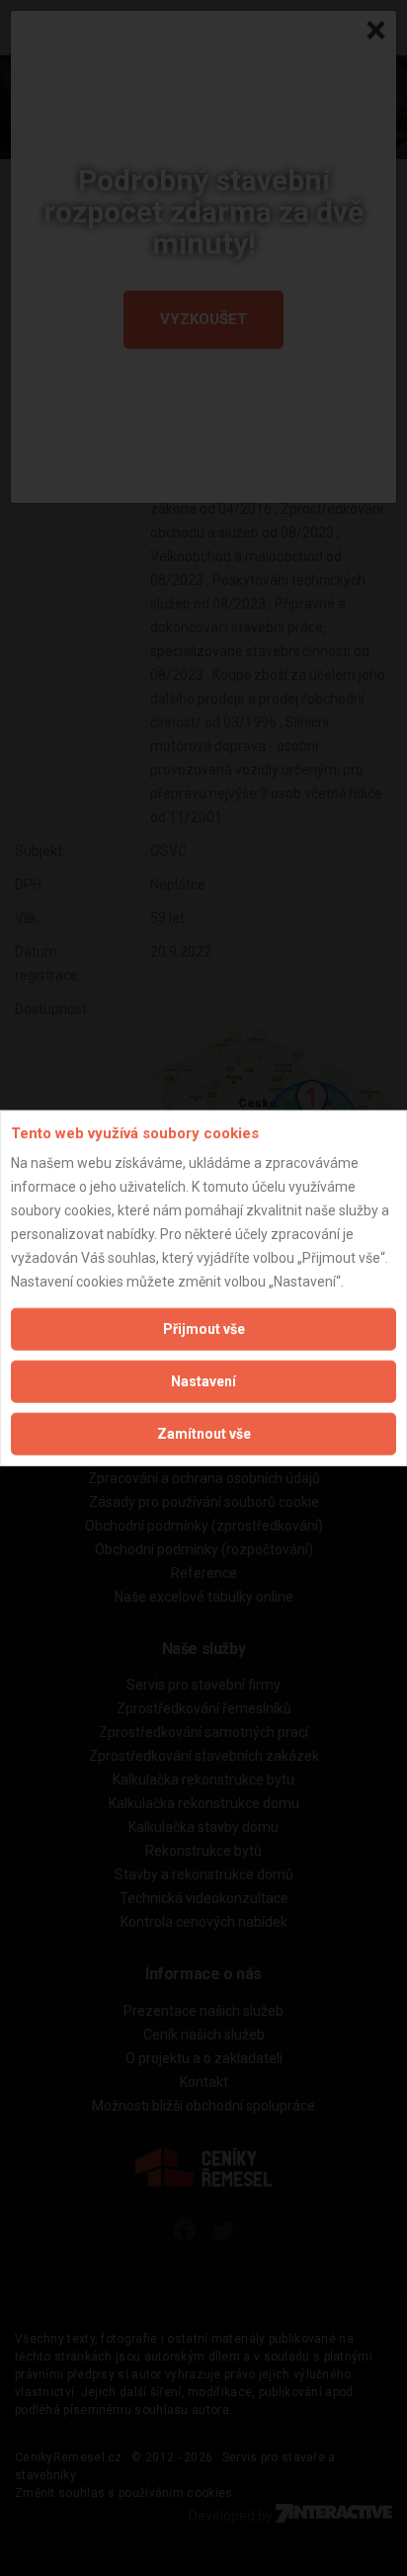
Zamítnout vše (204, 1434)
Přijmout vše (204, 1329)
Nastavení (203, 1381)
